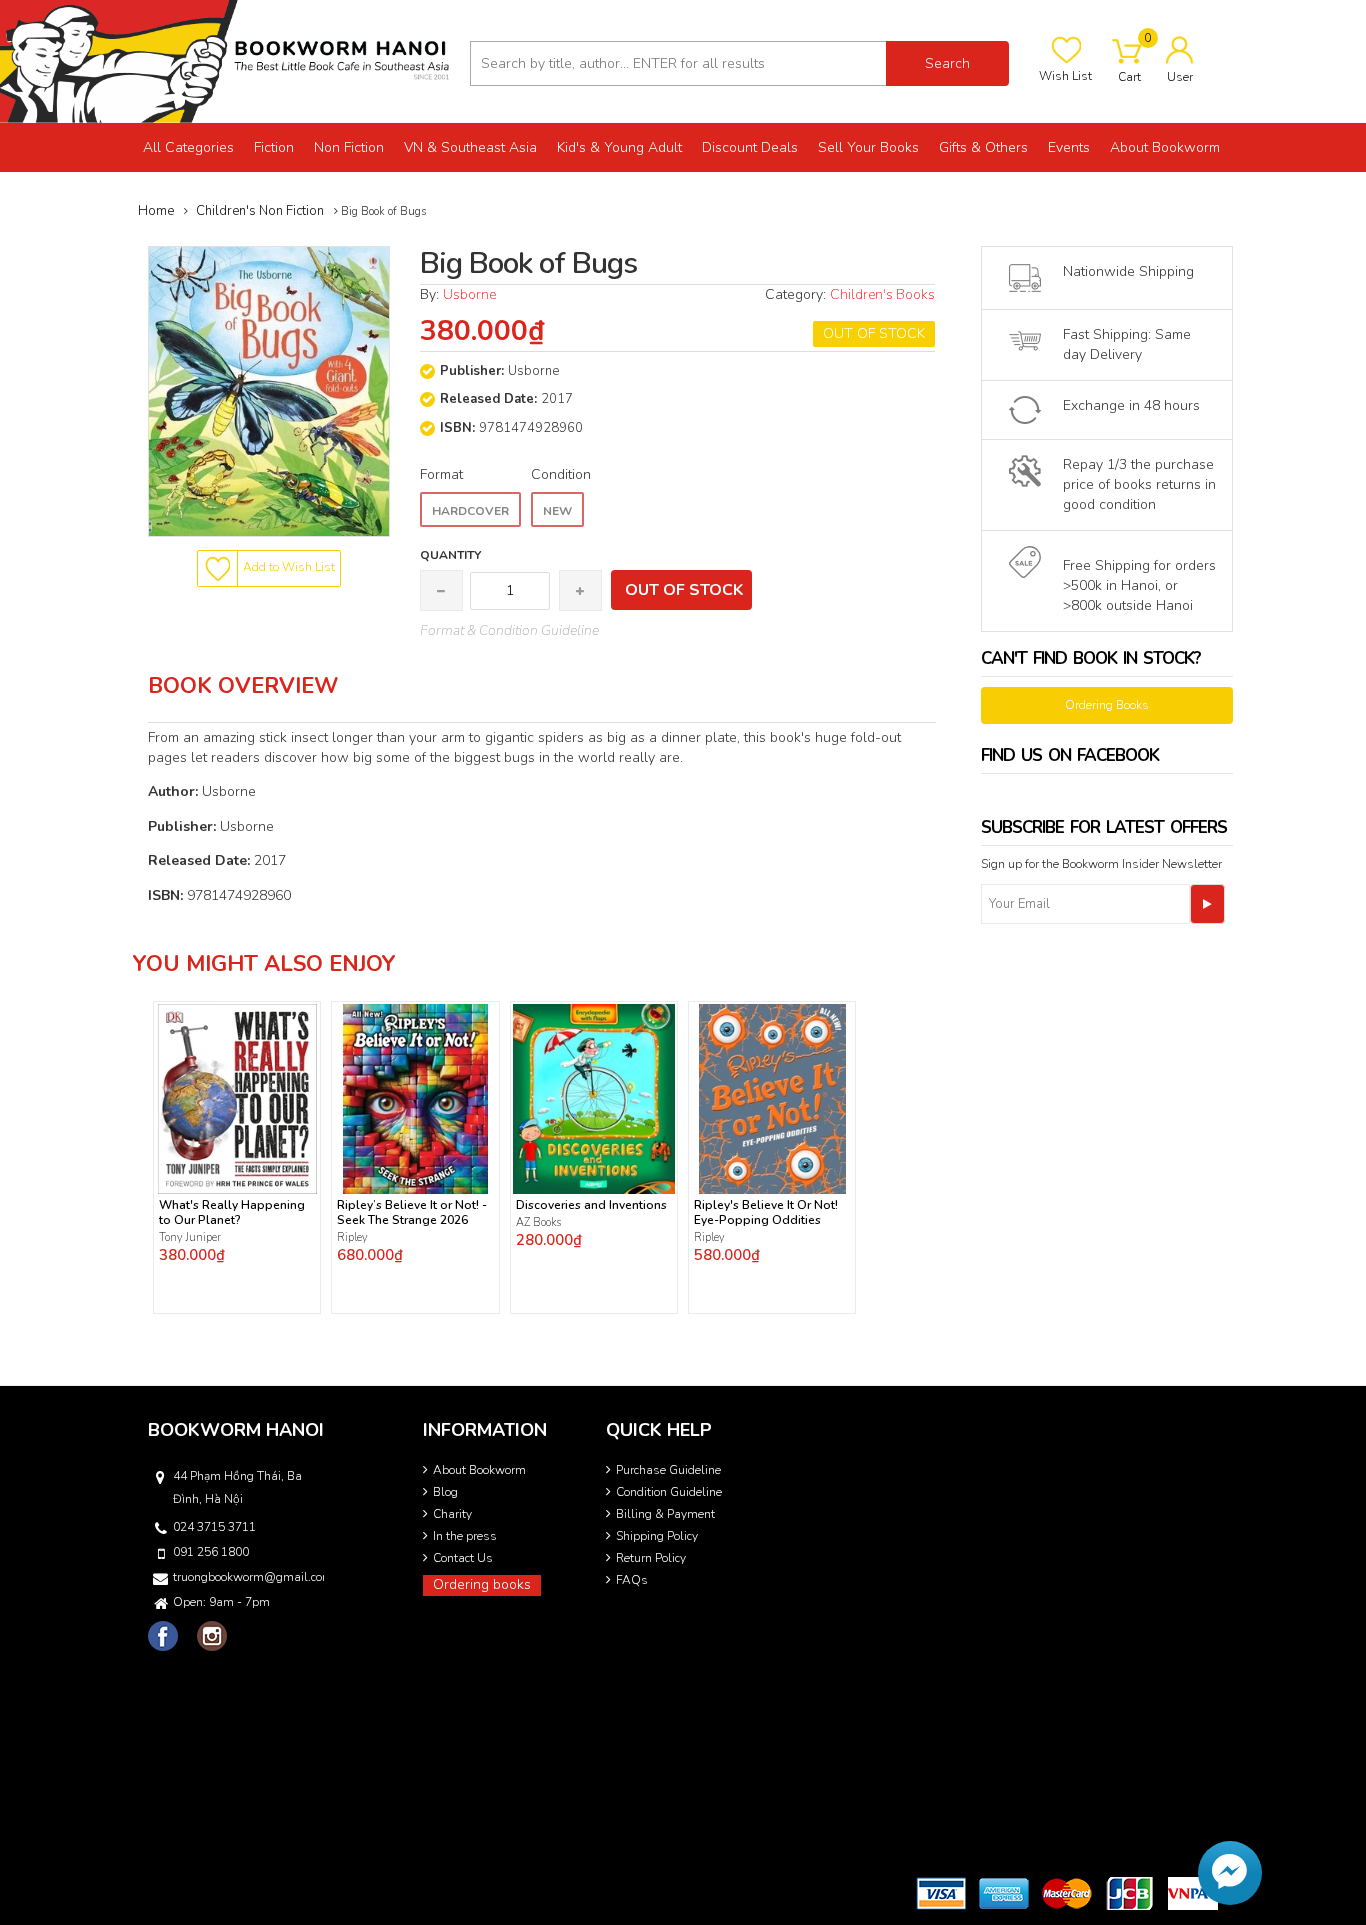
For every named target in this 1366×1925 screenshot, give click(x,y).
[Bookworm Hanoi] (227, 60)
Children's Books (882, 294)
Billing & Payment (665, 1514)
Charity (452, 1514)
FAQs (632, 1580)
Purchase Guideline (668, 1470)
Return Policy (651, 1558)
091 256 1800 (211, 1552)
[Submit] (1207, 904)
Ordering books (482, 1584)
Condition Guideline (669, 1492)
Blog (445, 1492)
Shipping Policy (657, 1536)
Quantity (450, 555)
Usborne (469, 294)
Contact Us (463, 1558)
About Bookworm (479, 1470)
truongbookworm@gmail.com (247, 1577)
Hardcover (470, 511)
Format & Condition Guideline (509, 630)
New (557, 511)
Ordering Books (1107, 705)
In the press (465, 1536)
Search (947, 63)
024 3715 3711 (214, 1527)
